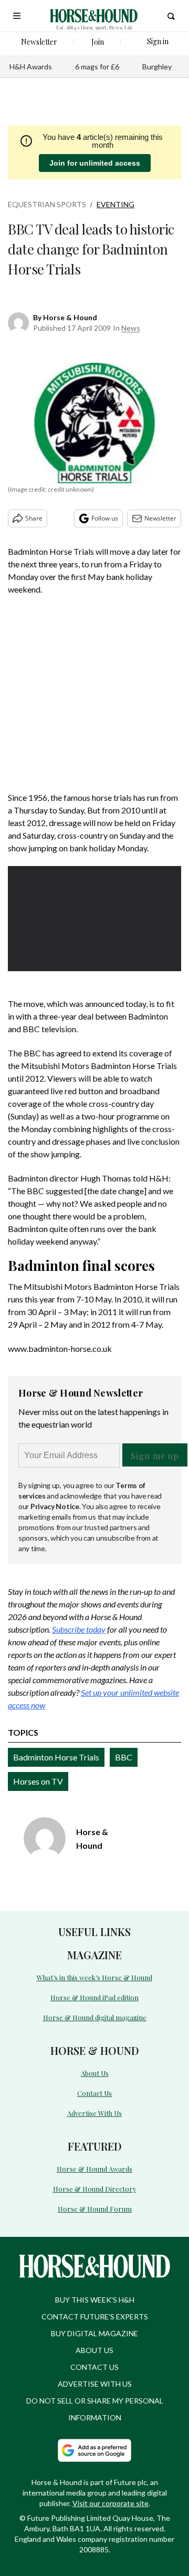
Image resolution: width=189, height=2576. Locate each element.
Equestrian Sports (47, 204)
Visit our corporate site (111, 2503)
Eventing (115, 204)
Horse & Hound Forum (95, 2209)
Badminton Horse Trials (56, 1757)
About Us (95, 2073)
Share (34, 518)
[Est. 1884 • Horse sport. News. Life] (94, 16)
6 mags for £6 (97, 67)
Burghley (157, 67)
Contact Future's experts (95, 2317)
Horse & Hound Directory (95, 2189)
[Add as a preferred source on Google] (94, 2450)
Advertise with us (95, 2384)
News (131, 328)
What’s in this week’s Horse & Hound (94, 1977)
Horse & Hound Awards (94, 2169)
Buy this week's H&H (95, 2300)
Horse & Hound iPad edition (94, 1997)
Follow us (105, 518)
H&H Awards (31, 67)
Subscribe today (79, 1629)
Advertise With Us (94, 2113)
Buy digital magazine (94, 2333)
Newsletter (160, 518)
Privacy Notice (55, 1506)
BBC (124, 1757)
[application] (94, 915)
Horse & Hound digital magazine (95, 2017)
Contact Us (94, 2093)
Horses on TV (38, 1781)
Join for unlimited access (95, 163)
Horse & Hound (70, 317)
